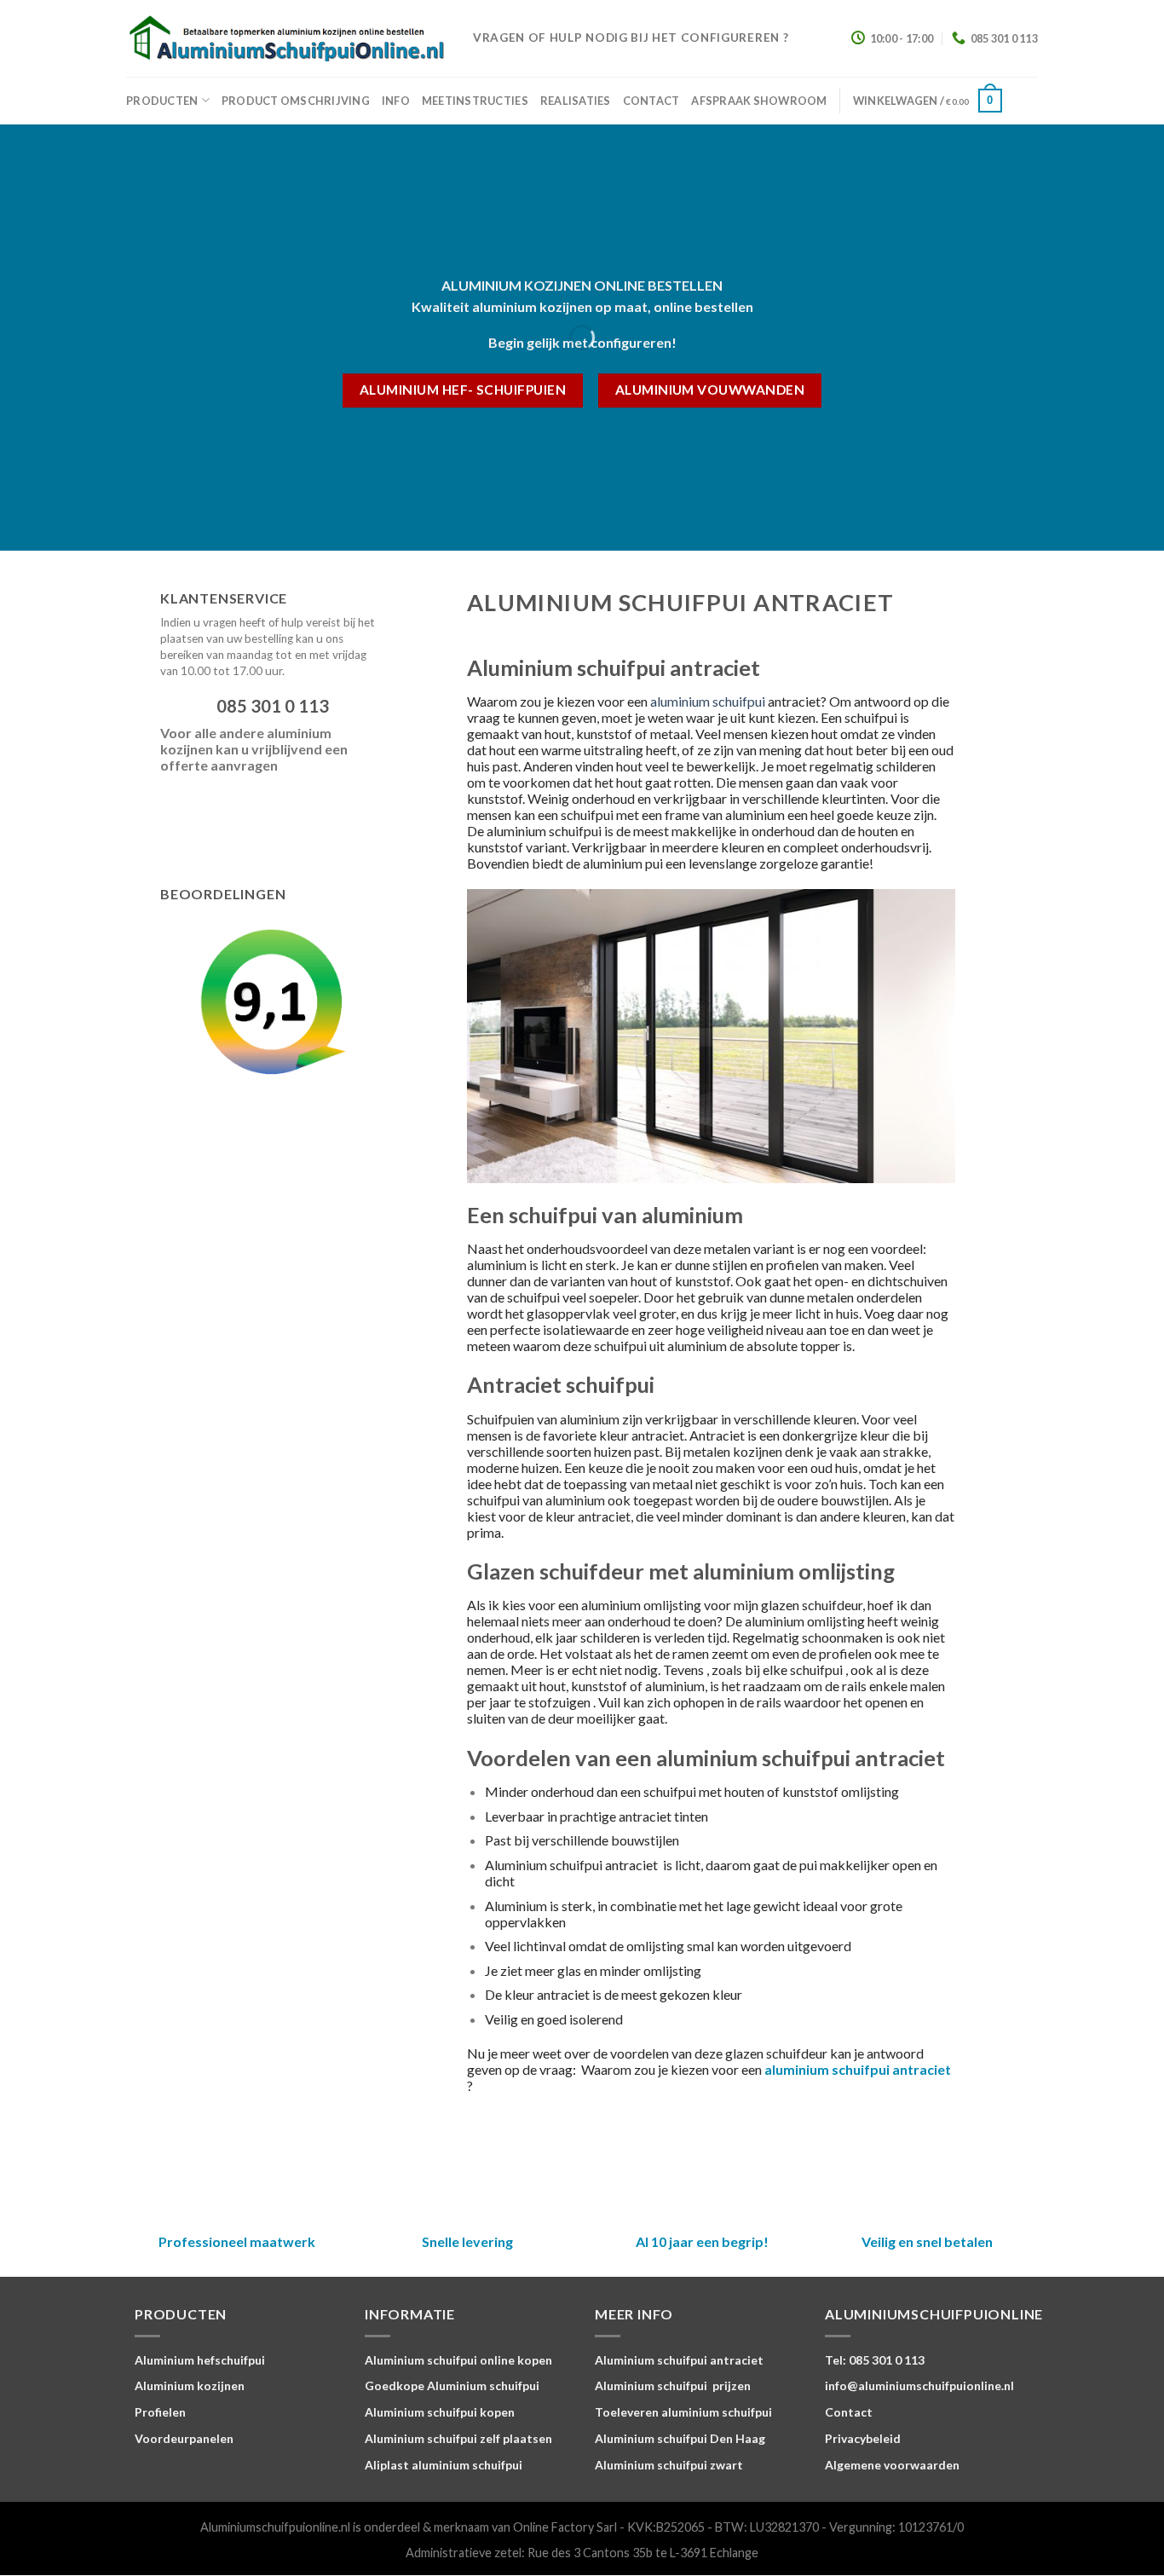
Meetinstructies (475, 101)
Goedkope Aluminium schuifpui (452, 2385)
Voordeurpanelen (184, 2438)
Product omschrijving (296, 101)
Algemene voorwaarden (892, 2465)
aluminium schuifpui (708, 701)
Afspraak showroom (759, 101)
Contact (651, 101)
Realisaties (576, 101)
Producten (162, 101)
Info (396, 101)
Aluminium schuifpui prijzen (673, 2385)
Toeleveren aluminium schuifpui (683, 2412)
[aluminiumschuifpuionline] (287, 39)
